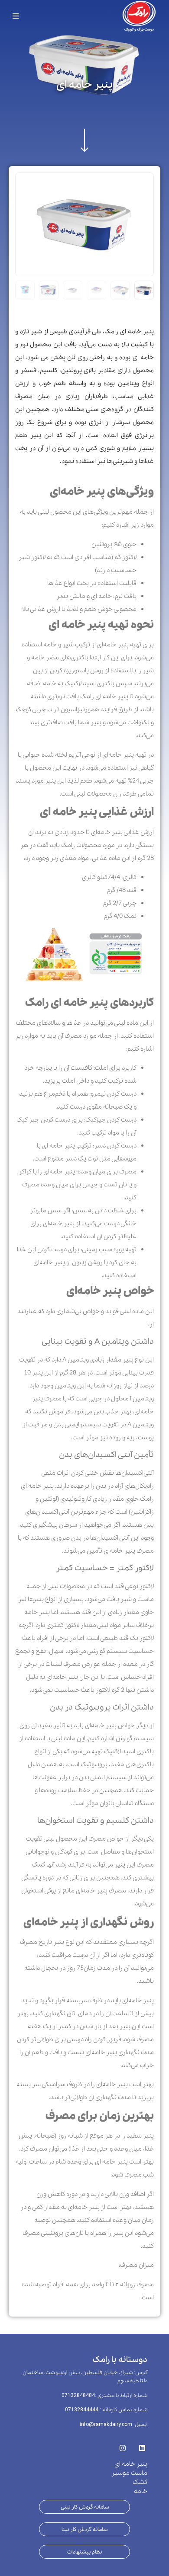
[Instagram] (122, 2445)
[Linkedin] (142, 2445)
